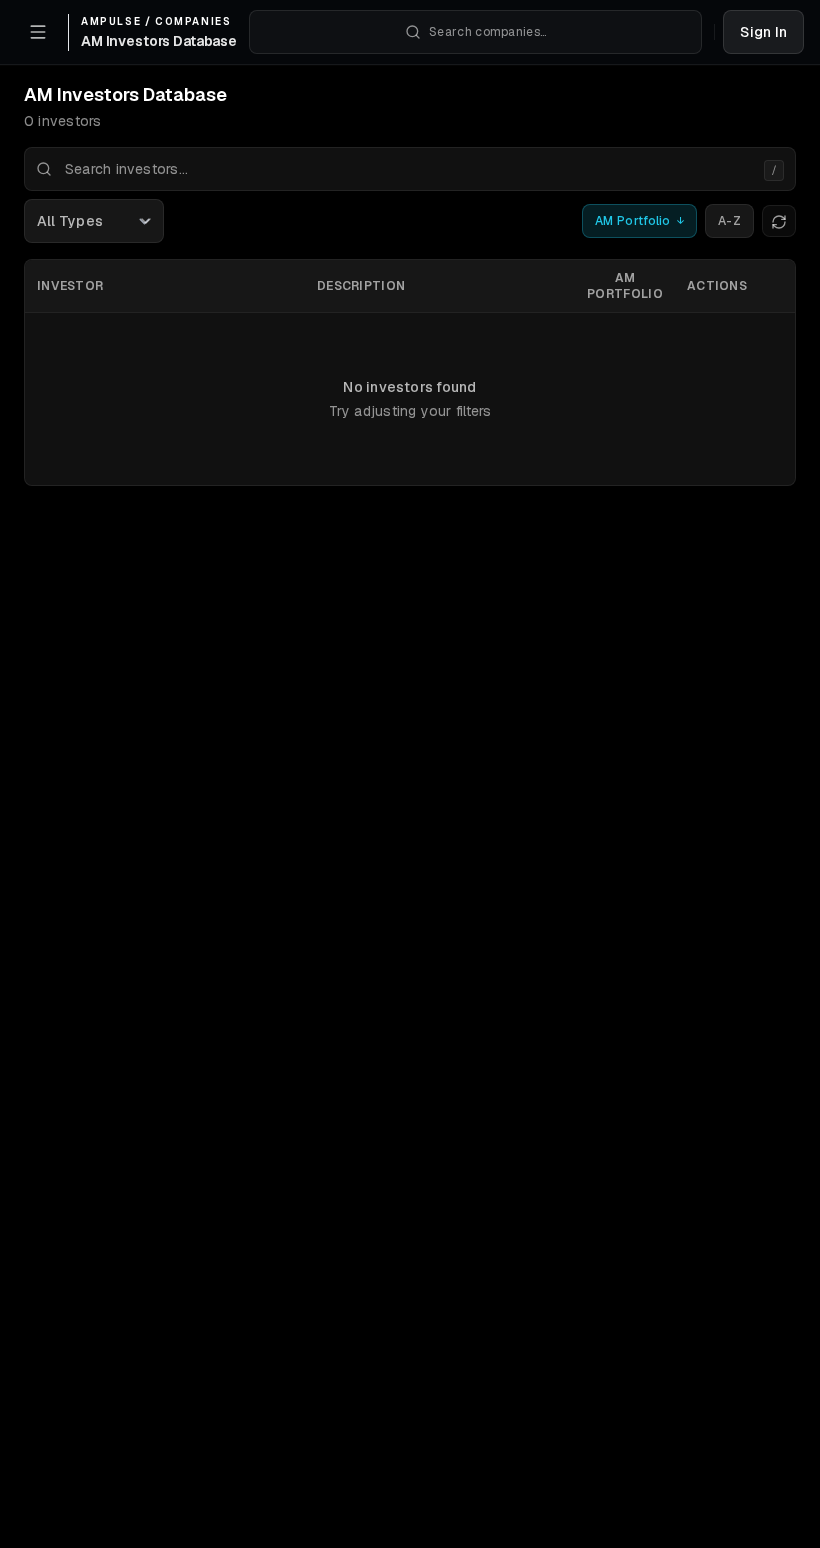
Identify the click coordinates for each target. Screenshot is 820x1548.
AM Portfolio (639, 221)
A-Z (729, 221)
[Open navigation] (38, 32)
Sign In (763, 32)
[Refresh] (779, 221)
